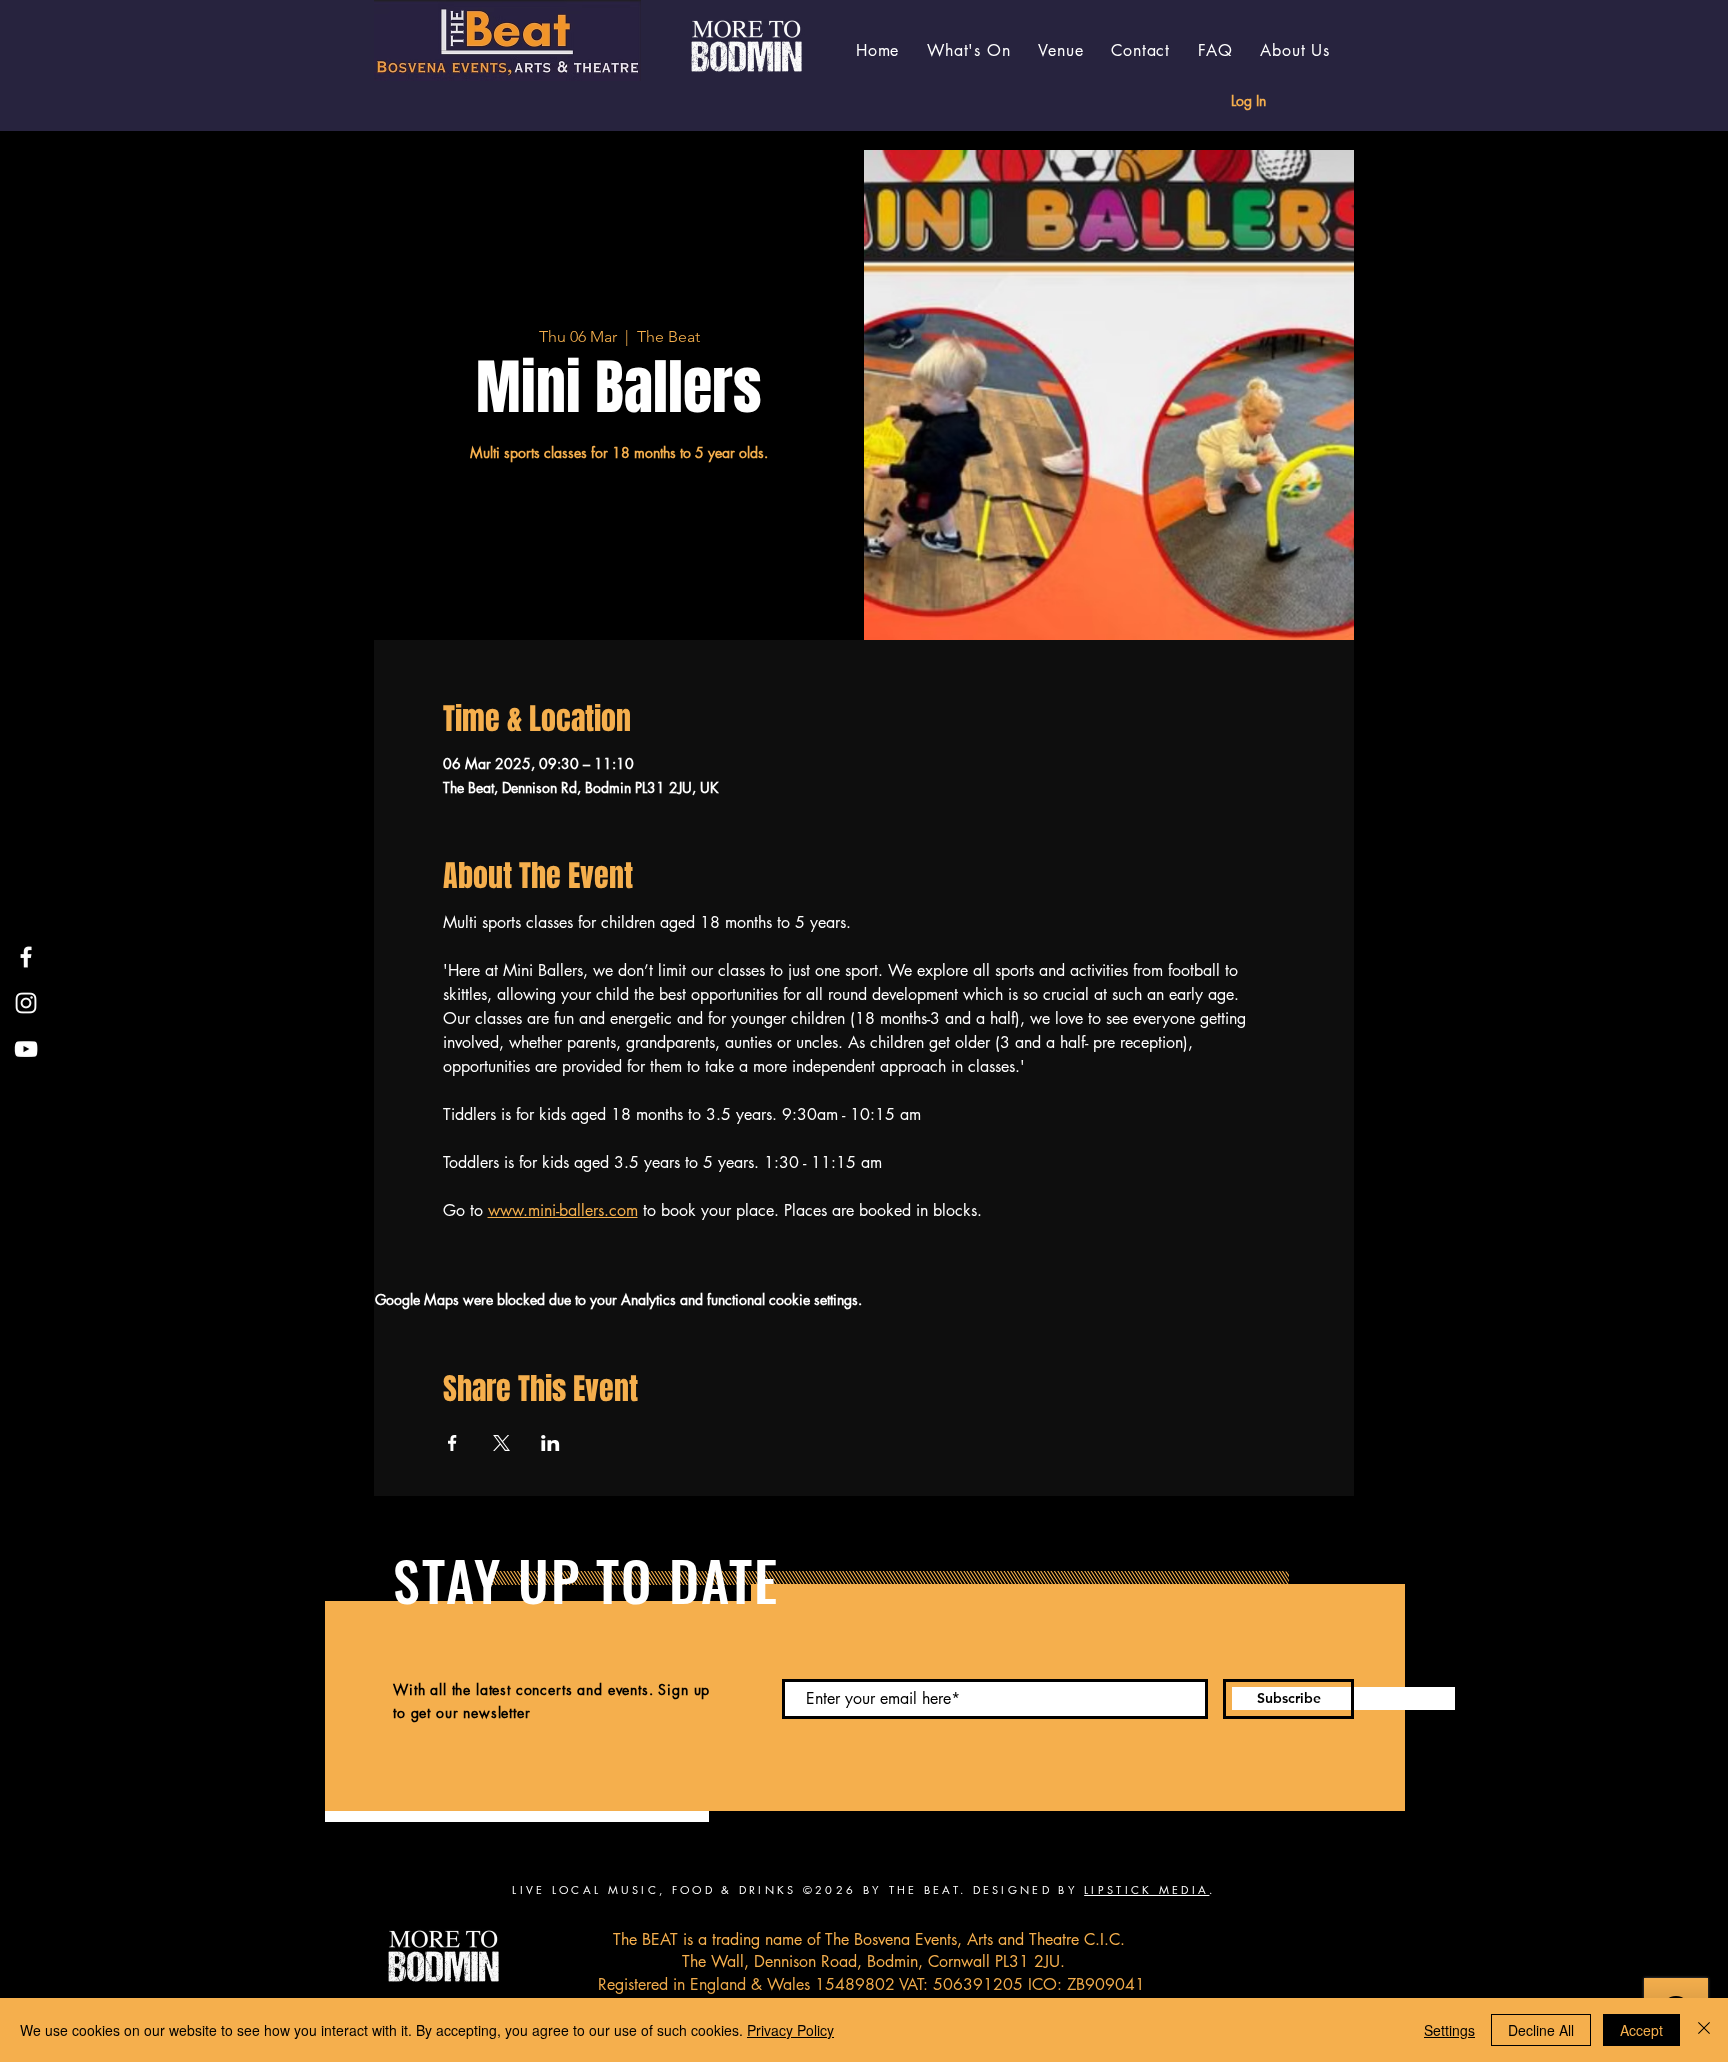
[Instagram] (26, 1003)
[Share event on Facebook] (452, 1443)
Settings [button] (1449, 2030)
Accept (1641, 2030)
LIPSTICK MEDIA (1146, 1889)
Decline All (1541, 2030)
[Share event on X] (501, 1443)
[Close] (1704, 2030)
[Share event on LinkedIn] (550, 1443)
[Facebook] (26, 957)
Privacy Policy (790, 2030)
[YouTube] (26, 1049)
